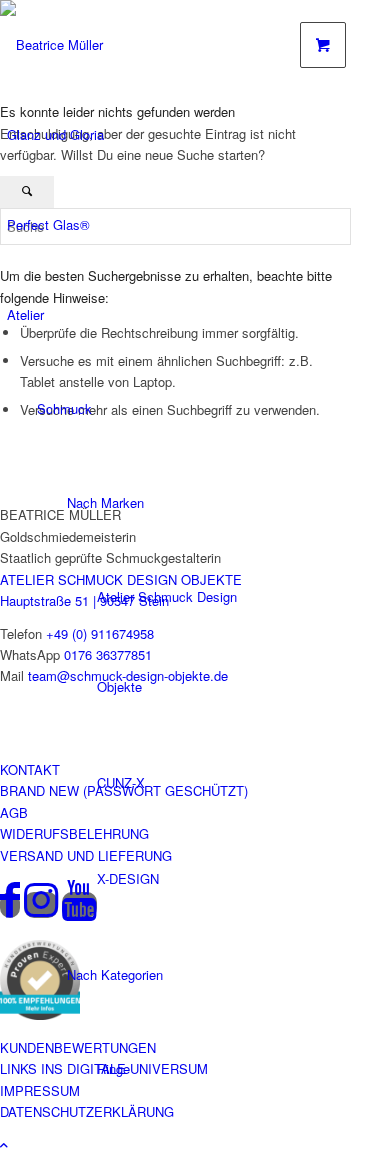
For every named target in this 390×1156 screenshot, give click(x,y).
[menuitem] (132, 135)
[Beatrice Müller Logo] (90, 44)
